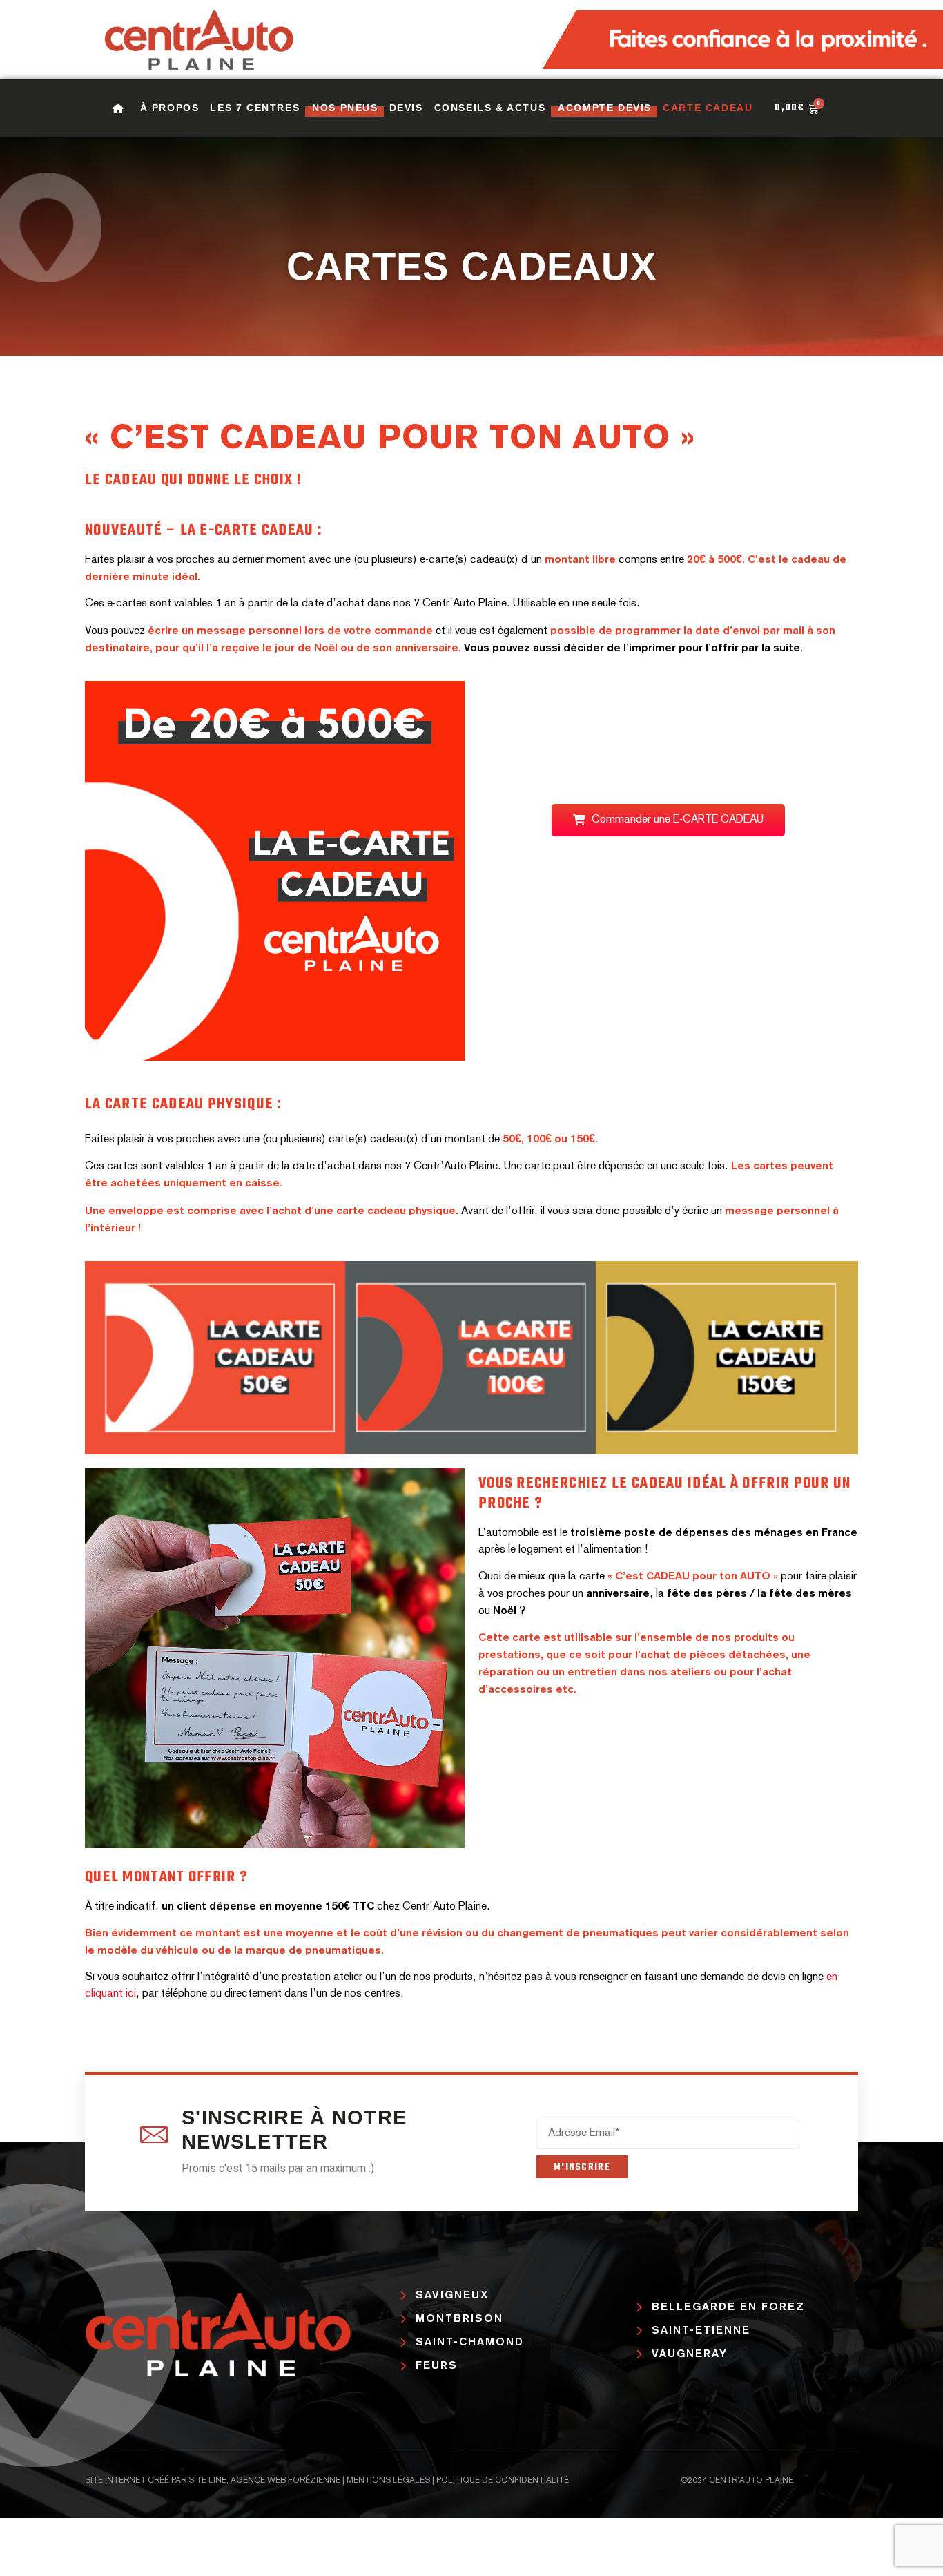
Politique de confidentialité (503, 2481)
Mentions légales (388, 2481)
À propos (170, 108)
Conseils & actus (490, 108)
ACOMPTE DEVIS (605, 108)
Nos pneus (345, 108)
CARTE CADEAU (708, 108)
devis (406, 108)
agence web (258, 2481)
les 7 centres (255, 108)
